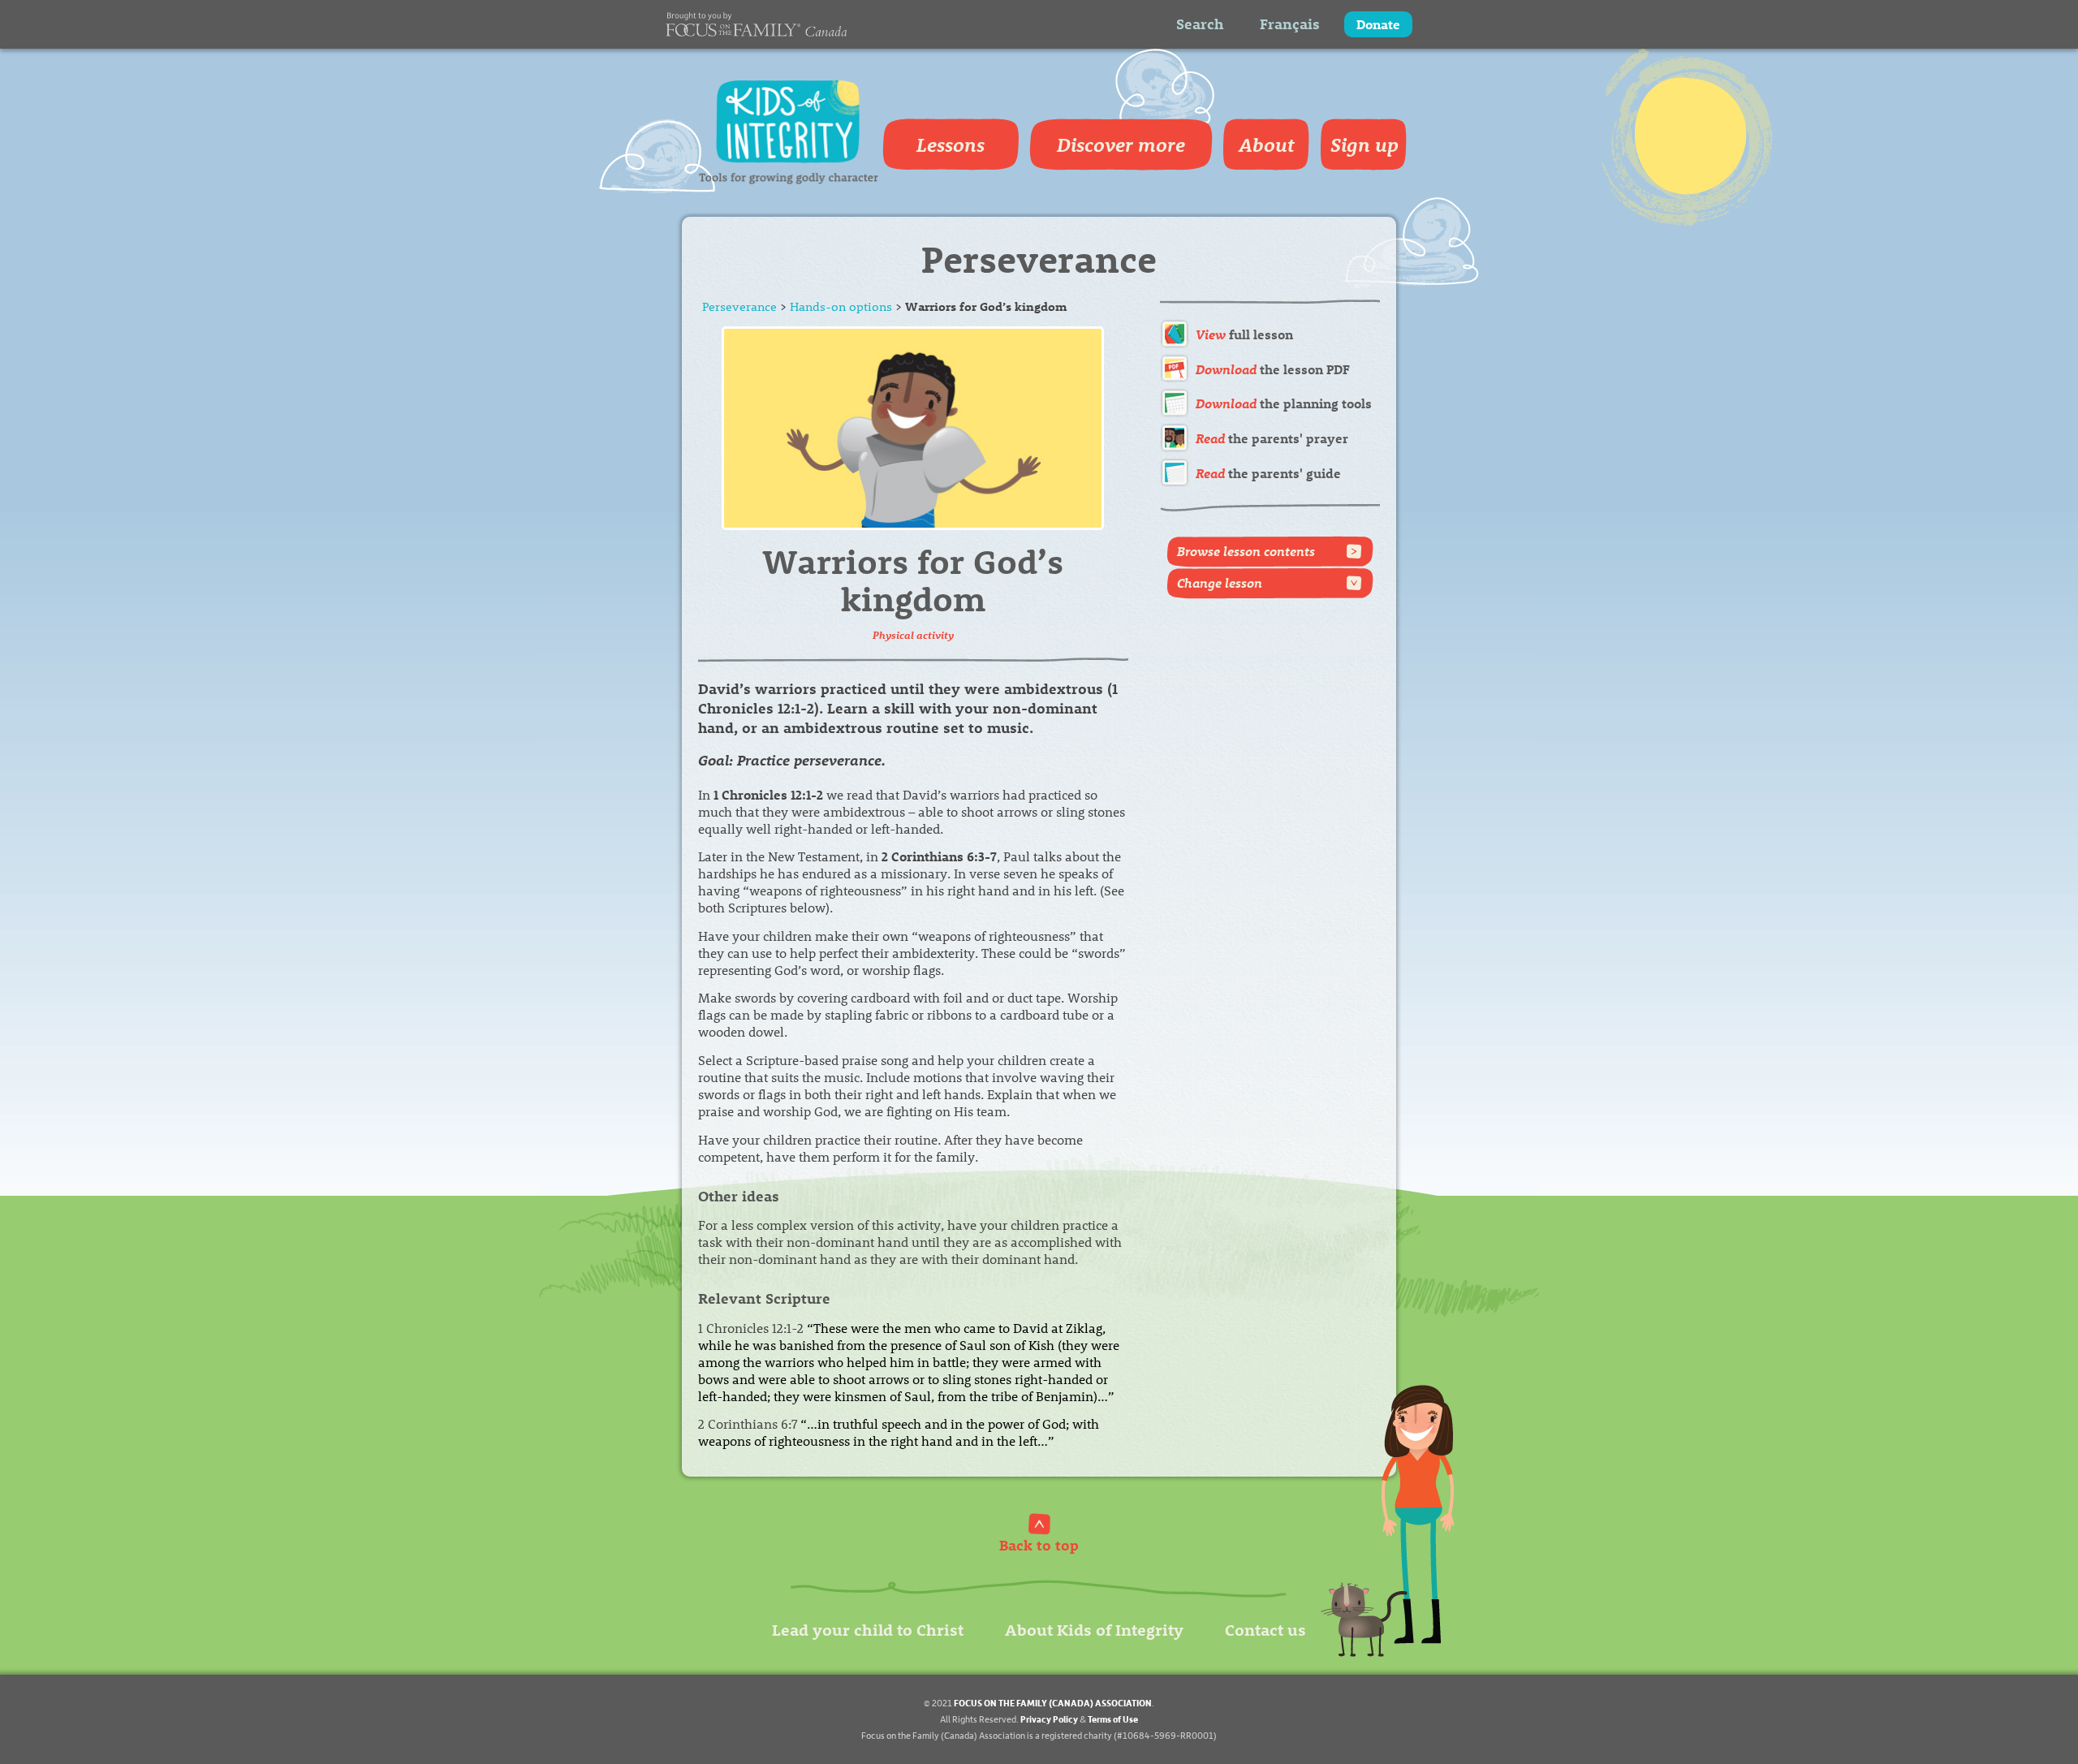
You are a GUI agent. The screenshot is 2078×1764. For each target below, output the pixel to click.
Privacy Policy (1049, 1719)
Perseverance (739, 306)
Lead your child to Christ (868, 1629)
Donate (1378, 24)
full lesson (1244, 334)
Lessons (951, 144)
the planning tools (1284, 403)
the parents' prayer (1272, 438)
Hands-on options (841, 306)
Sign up (1364, 144)
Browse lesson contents (1246, 551)
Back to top (1039, 1544)
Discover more (1121, 144)
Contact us (1265, 1629)
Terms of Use (1113, 1719)
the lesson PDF (1273, 369)
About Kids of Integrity (1094, 1629)
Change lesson (1220, 582)
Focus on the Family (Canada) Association (1053, 1703)
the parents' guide (1268, 473)
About (1267, 144)
